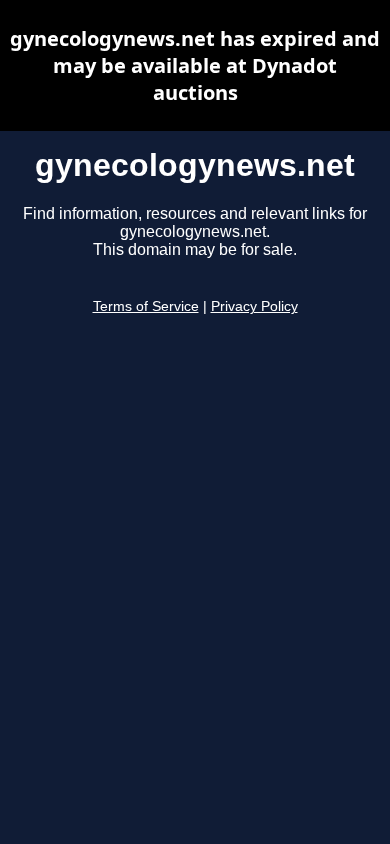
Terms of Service (146, 306)
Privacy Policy (254, 306)
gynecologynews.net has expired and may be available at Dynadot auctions (195, 65)
